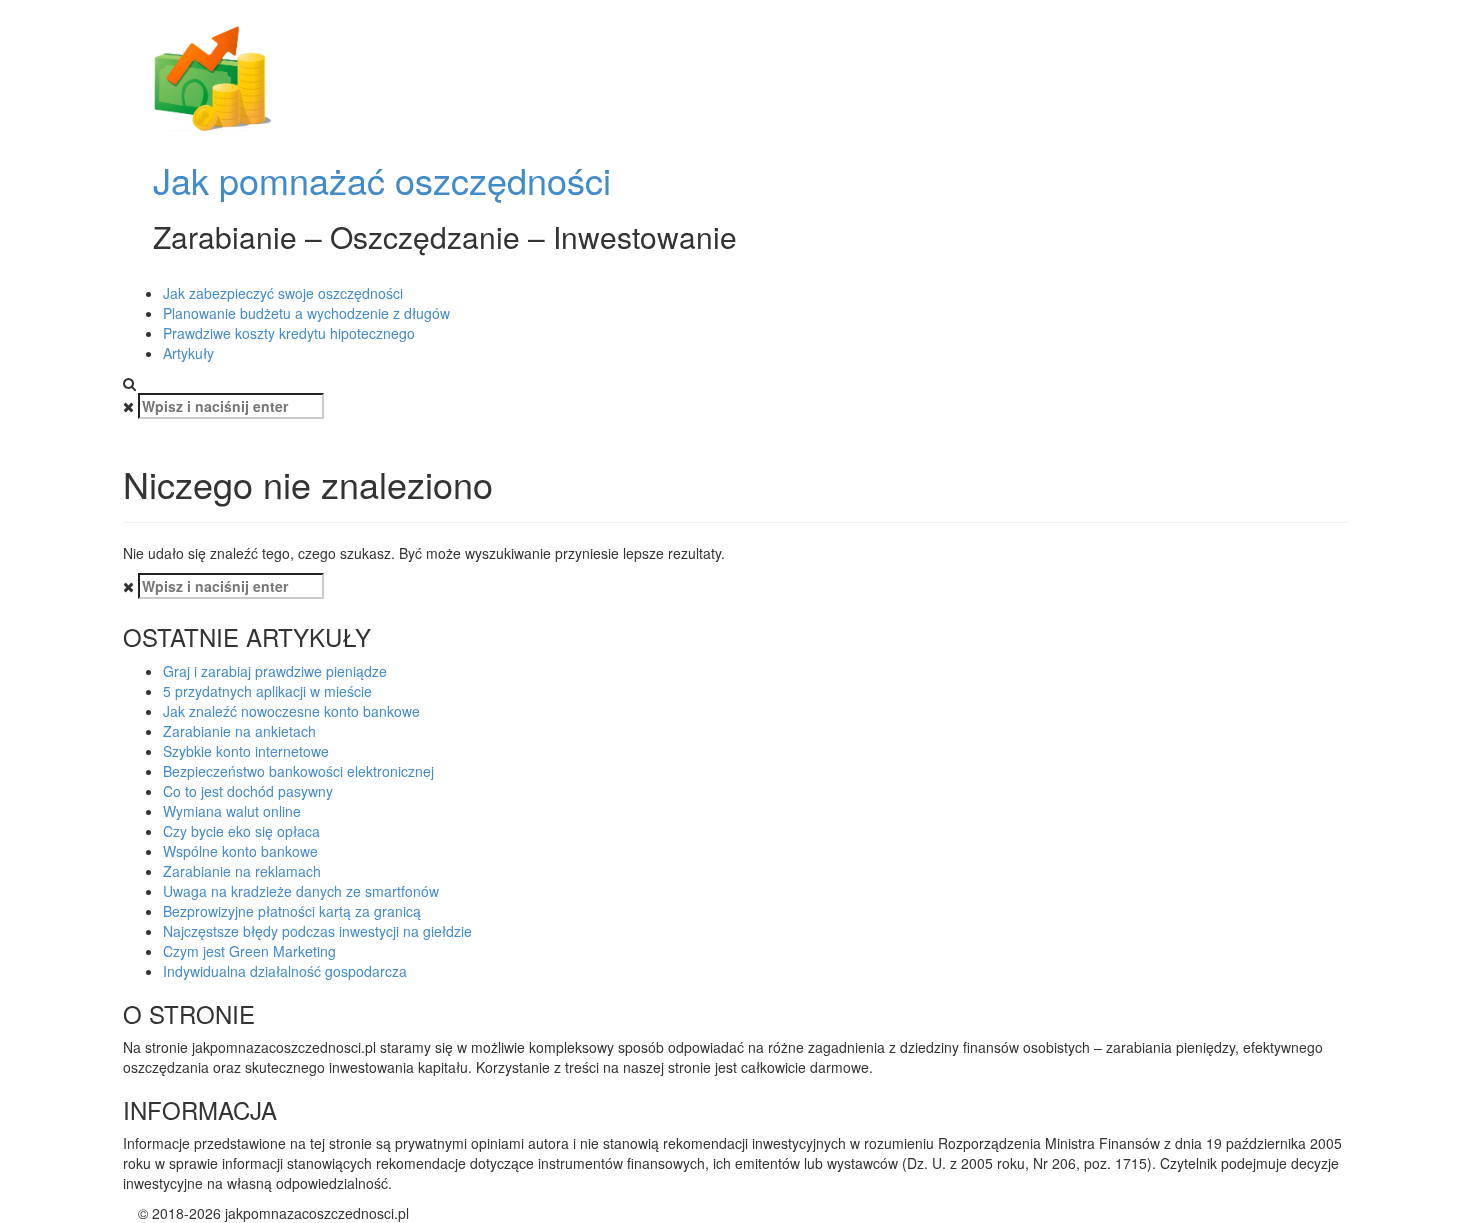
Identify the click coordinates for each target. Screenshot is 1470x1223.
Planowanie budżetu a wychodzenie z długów (306, 313)
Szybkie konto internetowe (246, 751)
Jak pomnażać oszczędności (382, 179)
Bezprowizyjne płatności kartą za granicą (292, 911)
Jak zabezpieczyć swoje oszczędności (283, 293)
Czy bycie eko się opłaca (241, 831)
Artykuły (188, 353)
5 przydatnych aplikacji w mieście (267, 691)
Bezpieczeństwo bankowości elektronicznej (298, 771)
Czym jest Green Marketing (249, 951)
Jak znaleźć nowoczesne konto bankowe (291, 711)
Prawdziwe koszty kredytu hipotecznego (289, 333)
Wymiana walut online (232, 811)
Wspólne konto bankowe (240, 851)
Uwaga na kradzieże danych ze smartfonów (301, 891)
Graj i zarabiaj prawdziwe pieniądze (275, 671)
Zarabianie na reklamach (242, 871)
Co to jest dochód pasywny (248, 791)
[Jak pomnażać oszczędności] (213, 78)
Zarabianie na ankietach (239, 731)
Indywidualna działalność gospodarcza (285, 971)
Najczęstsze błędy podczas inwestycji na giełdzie (317, 931)
